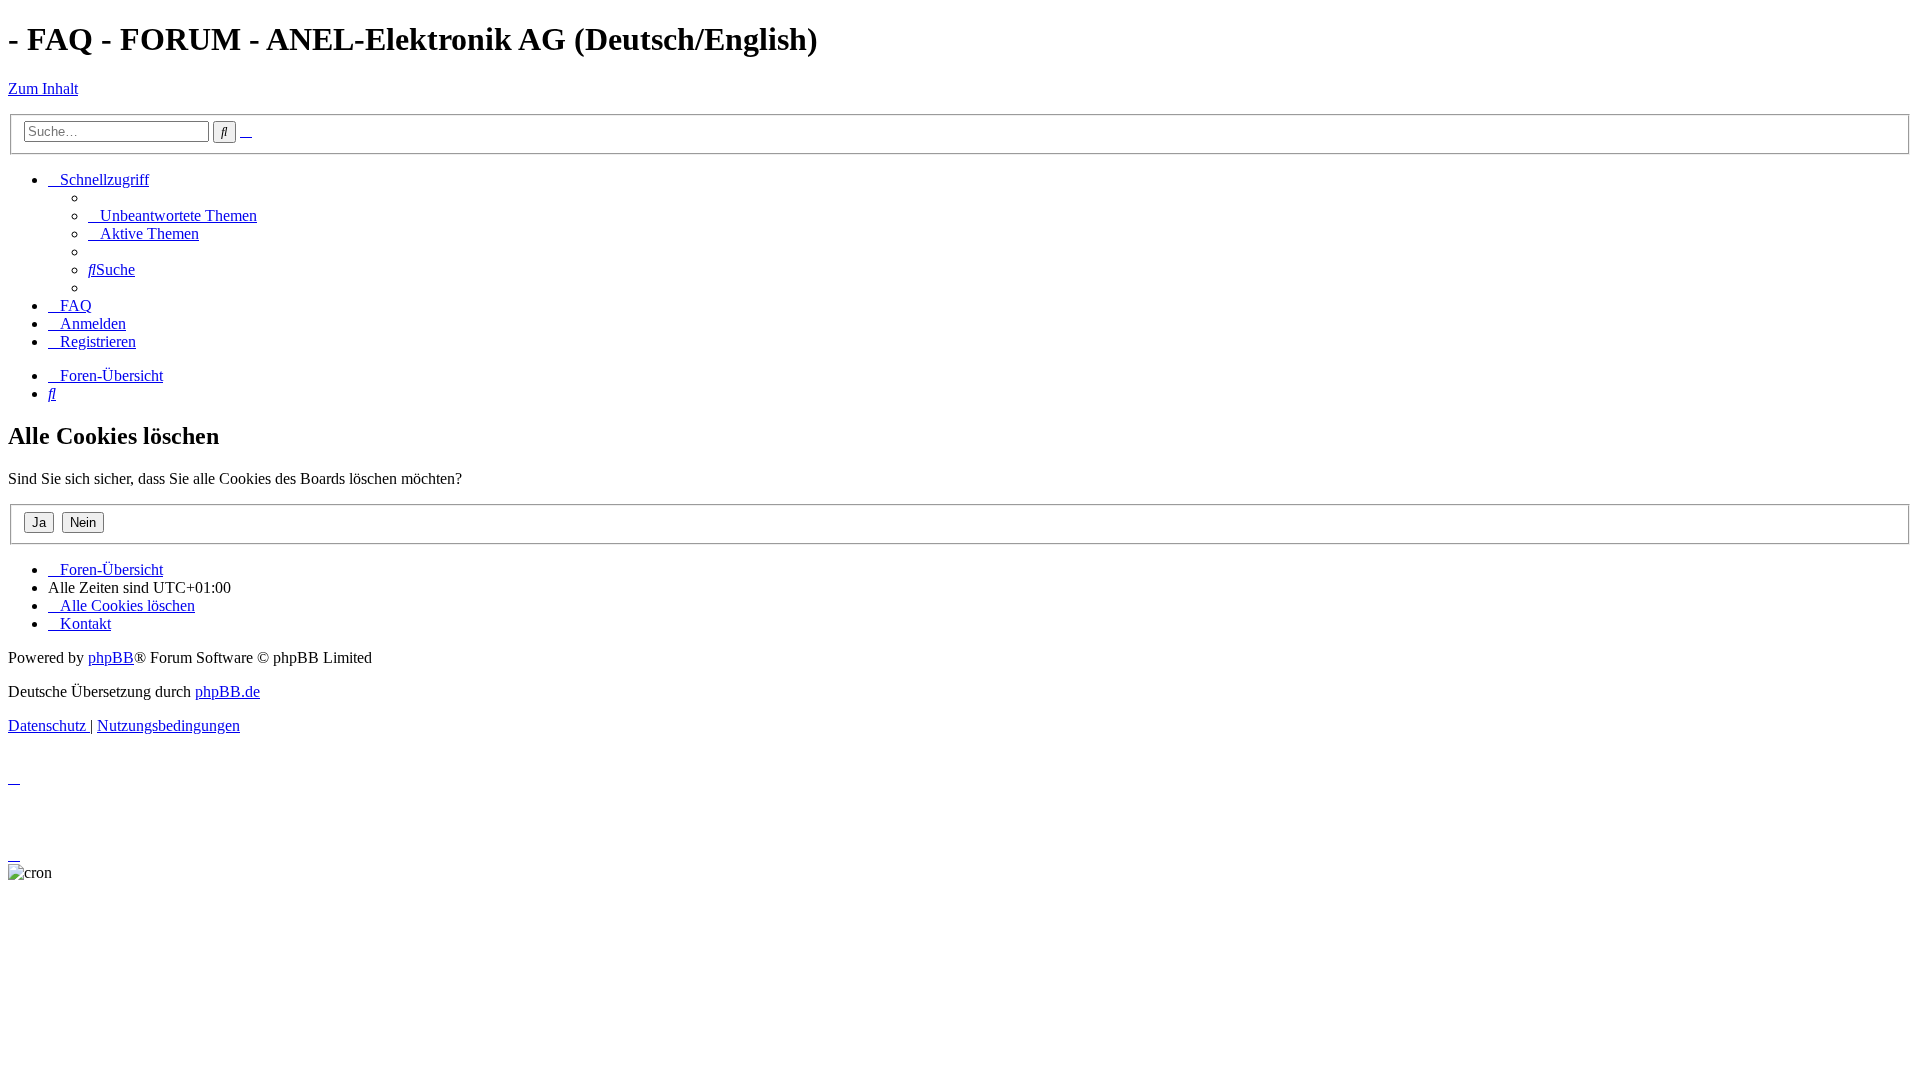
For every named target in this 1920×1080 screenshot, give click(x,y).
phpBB (111, 657)
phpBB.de (227, 691)
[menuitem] (172, 215)
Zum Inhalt (43, 88)
